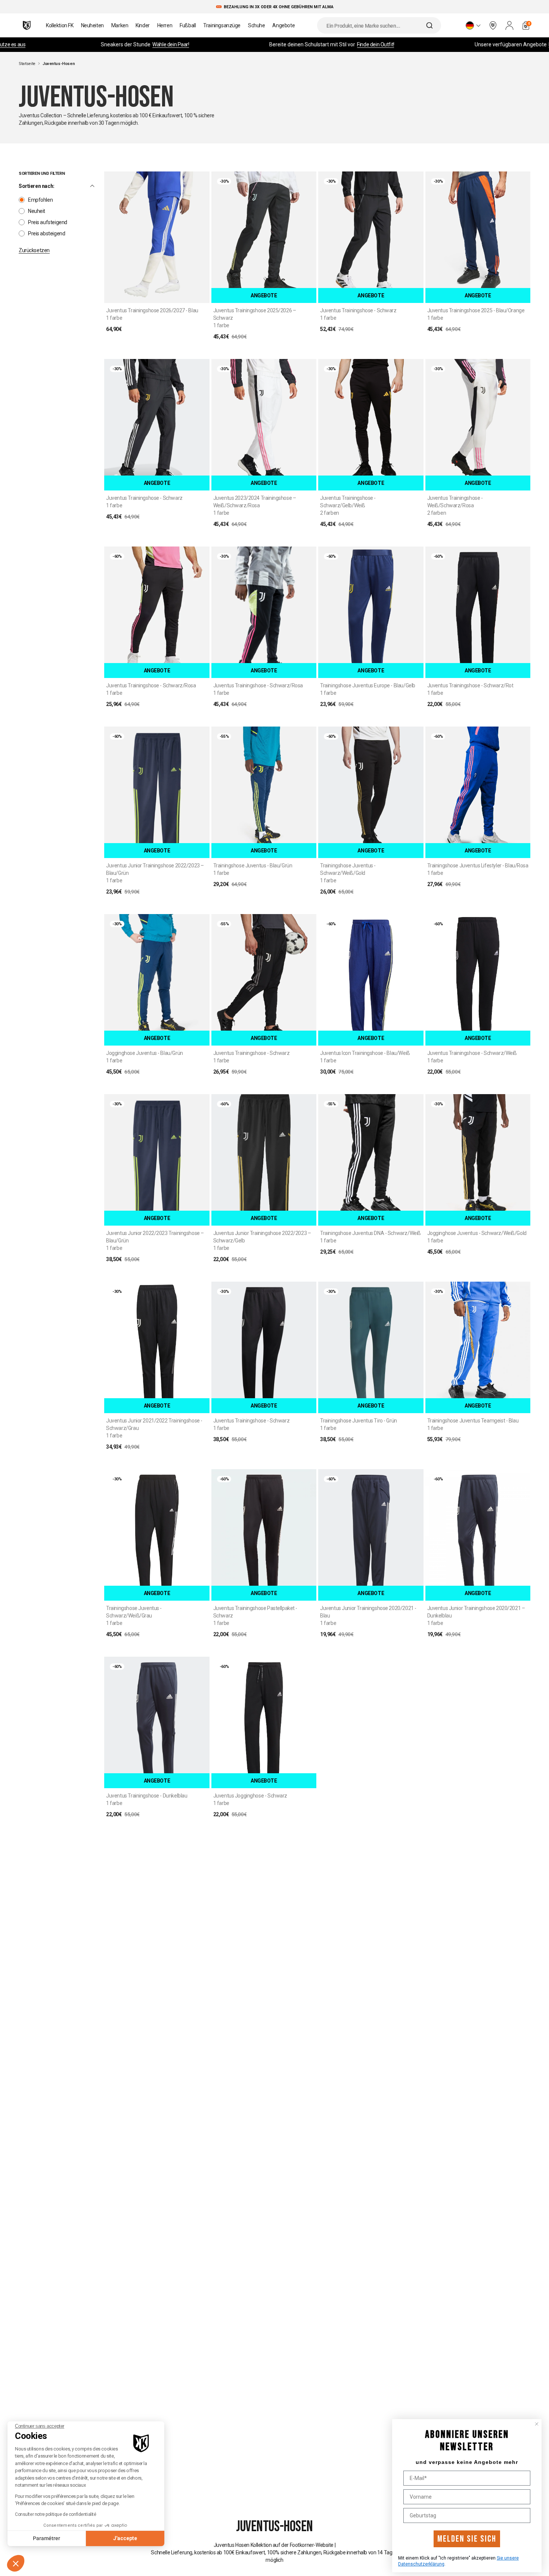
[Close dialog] (537, 2424)
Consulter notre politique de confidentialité (56, 2514)
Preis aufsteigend (48, 222)
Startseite (27, 64)
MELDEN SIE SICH (467, 2539)
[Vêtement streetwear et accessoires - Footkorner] (27, 25)
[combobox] (379, 25)
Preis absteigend (46, 233)
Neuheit (37, 211)
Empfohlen (40, 200)
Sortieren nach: (37, 186)
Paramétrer (46, 2538)
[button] (16, 2563)
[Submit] (430, 25)
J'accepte (125, 2538)
